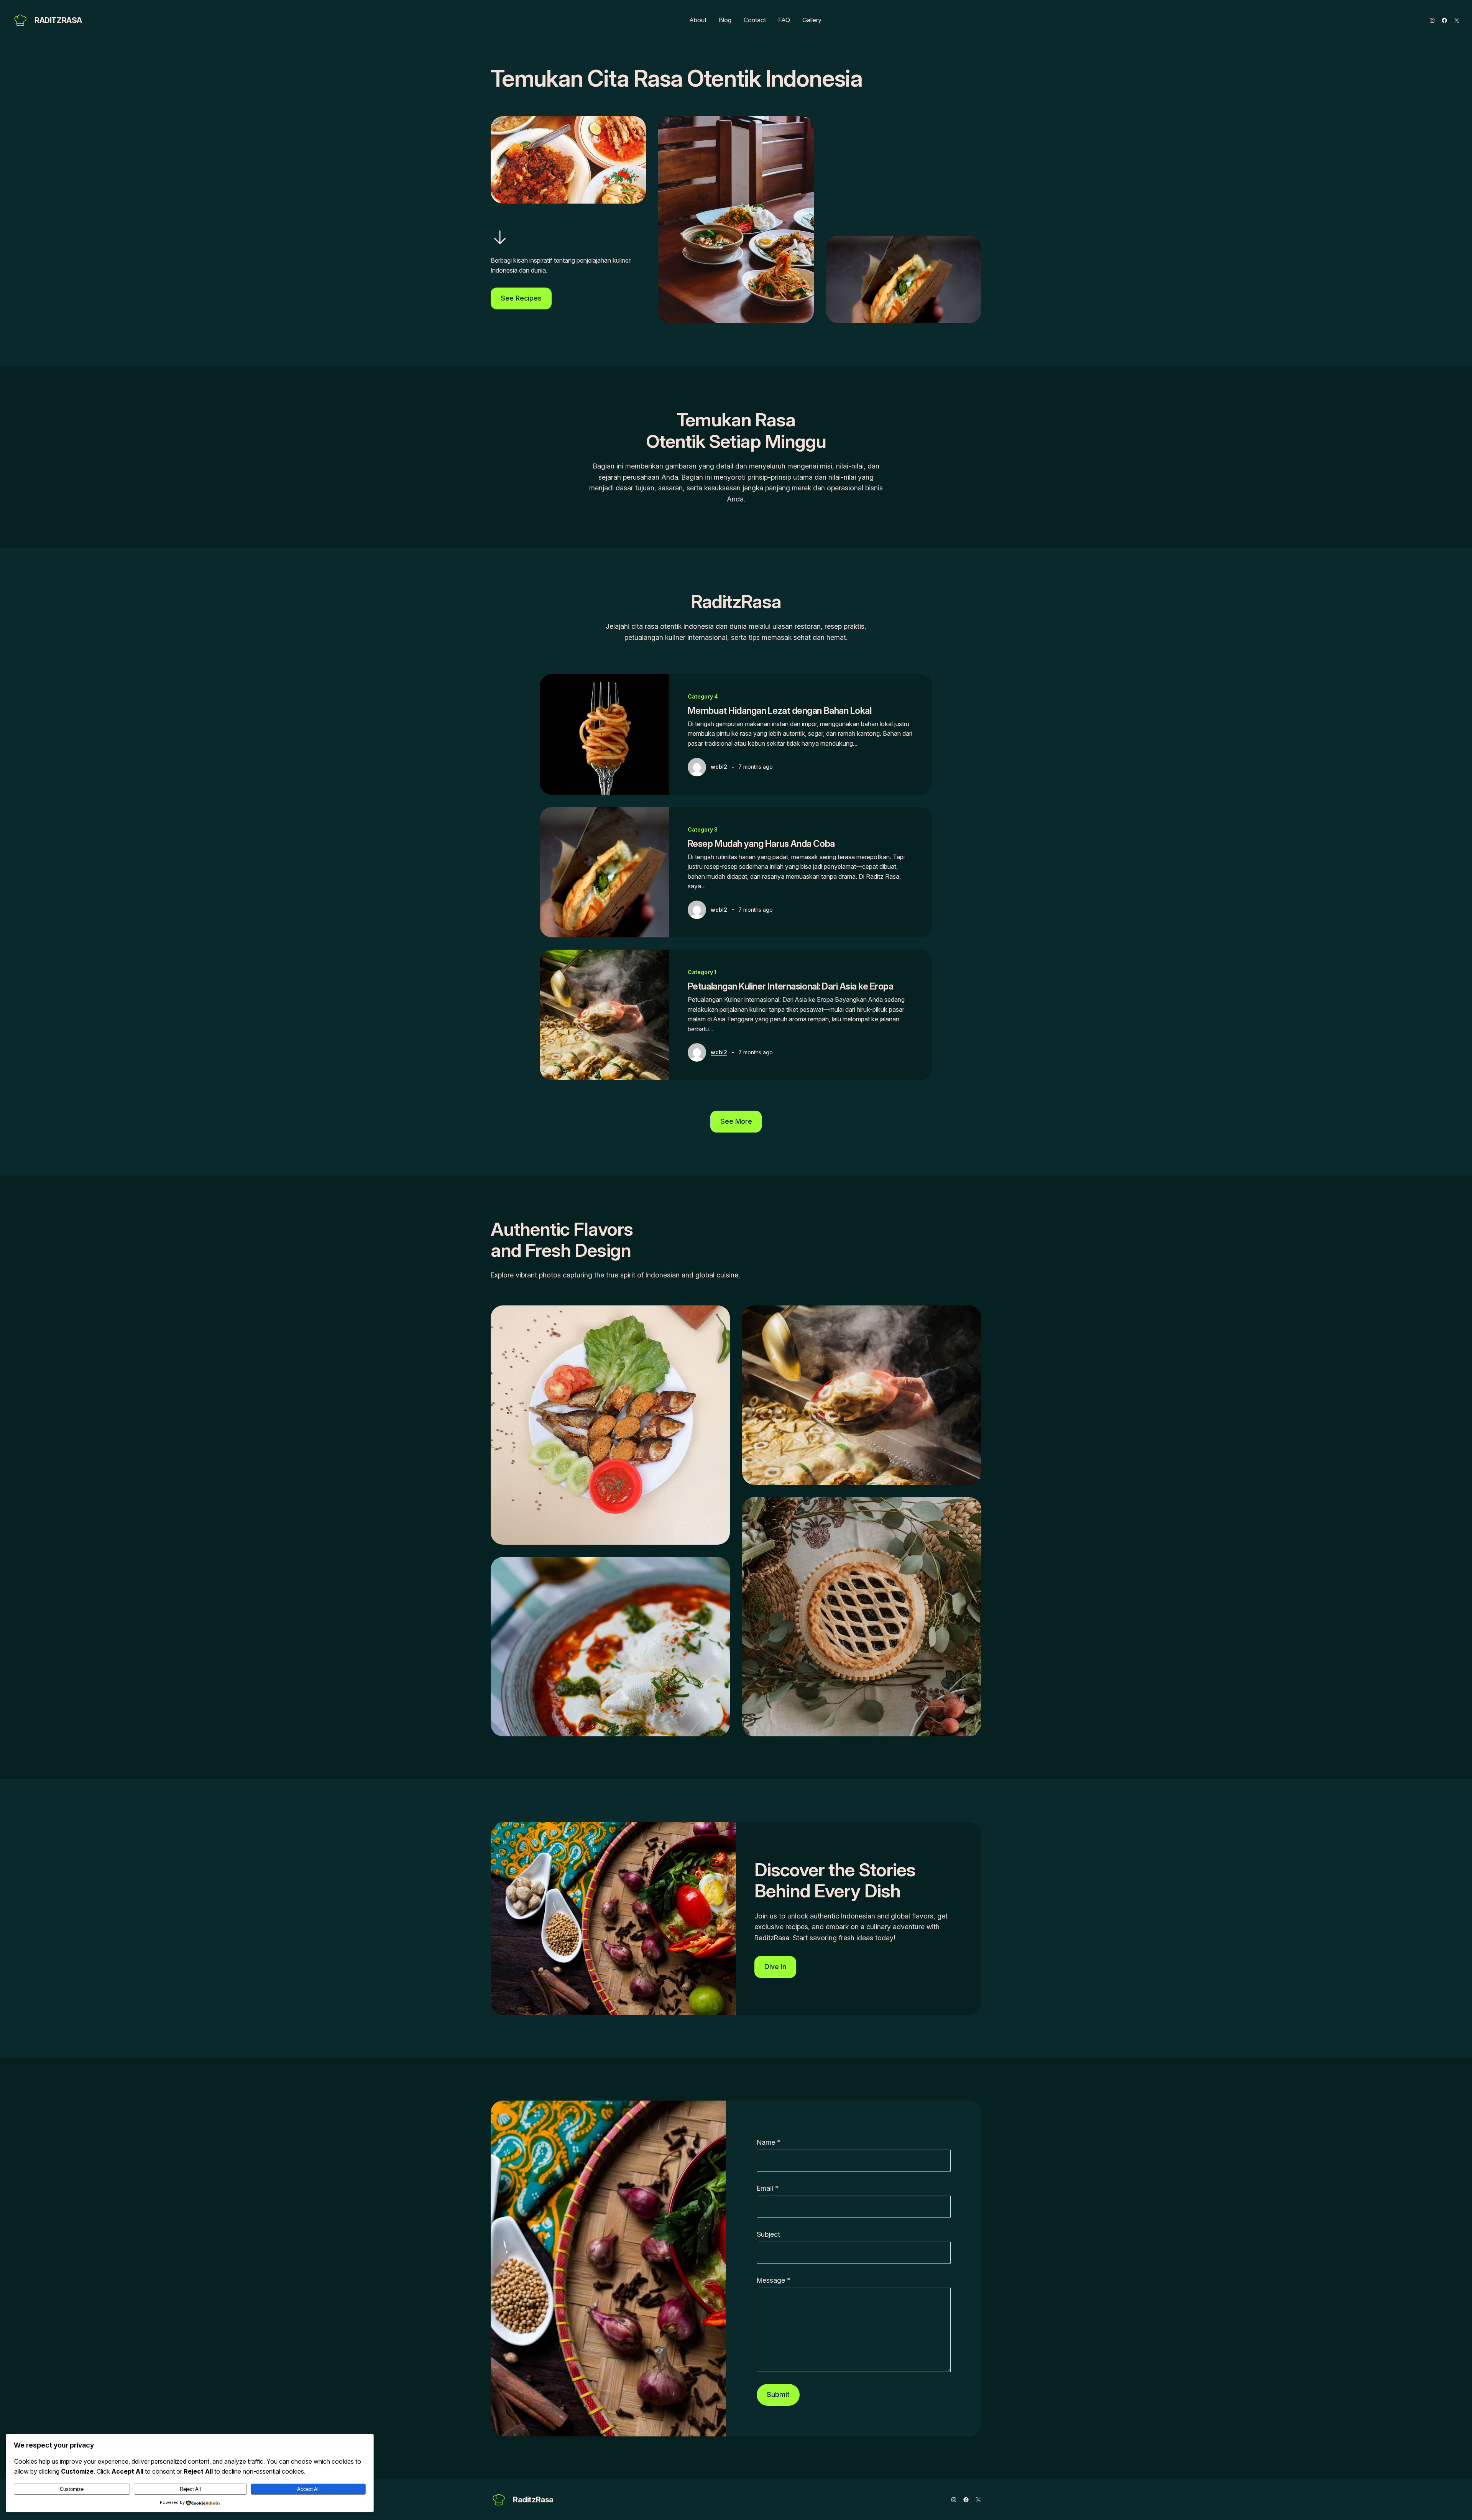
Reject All (190, 2489)
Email (768, 2188)
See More (736, 1121)
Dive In (775, 1967)
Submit (778, 2394)
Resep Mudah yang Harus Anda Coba (761, 844)
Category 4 (703, 696)
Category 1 (702, 972)
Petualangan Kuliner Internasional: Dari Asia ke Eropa (791, 986)
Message (774, 2280)
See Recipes (521, 298)
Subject (768, 2234)
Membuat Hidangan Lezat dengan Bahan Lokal (780, 711)
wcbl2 (719, 767)
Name (769, 2142)
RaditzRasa (58, 20)
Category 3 (703, 829)
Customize (72, 2489)
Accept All (308, 2489)
